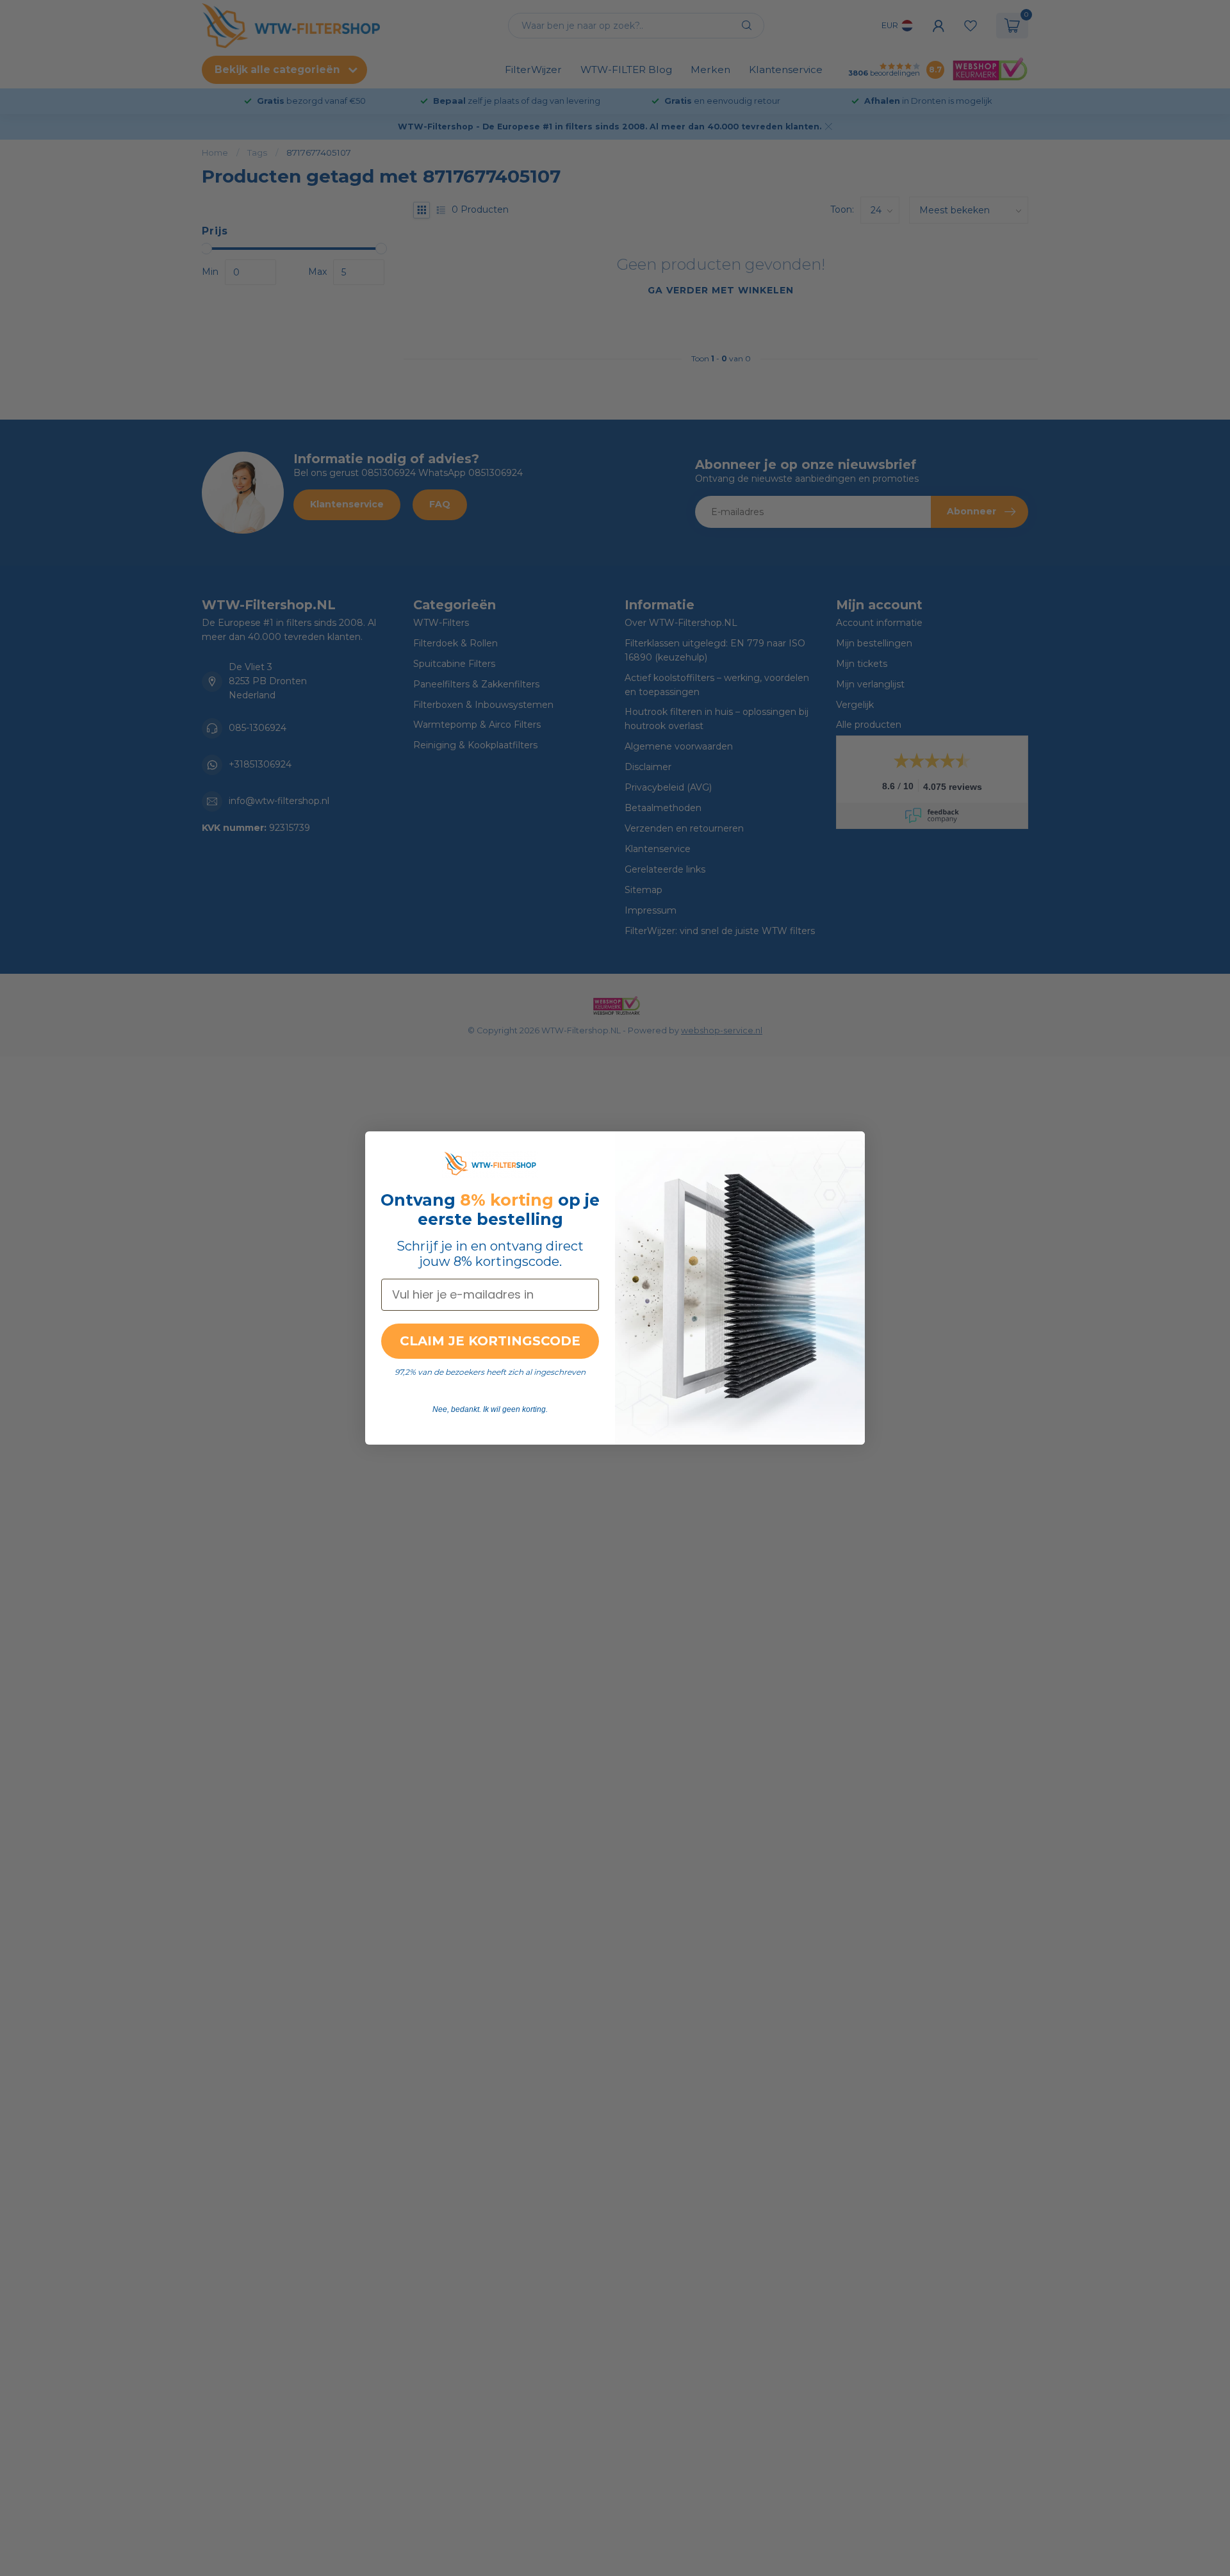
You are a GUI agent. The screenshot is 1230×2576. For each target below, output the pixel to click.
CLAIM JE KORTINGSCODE (490, 1341)
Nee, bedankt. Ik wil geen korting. (490, 1409)
